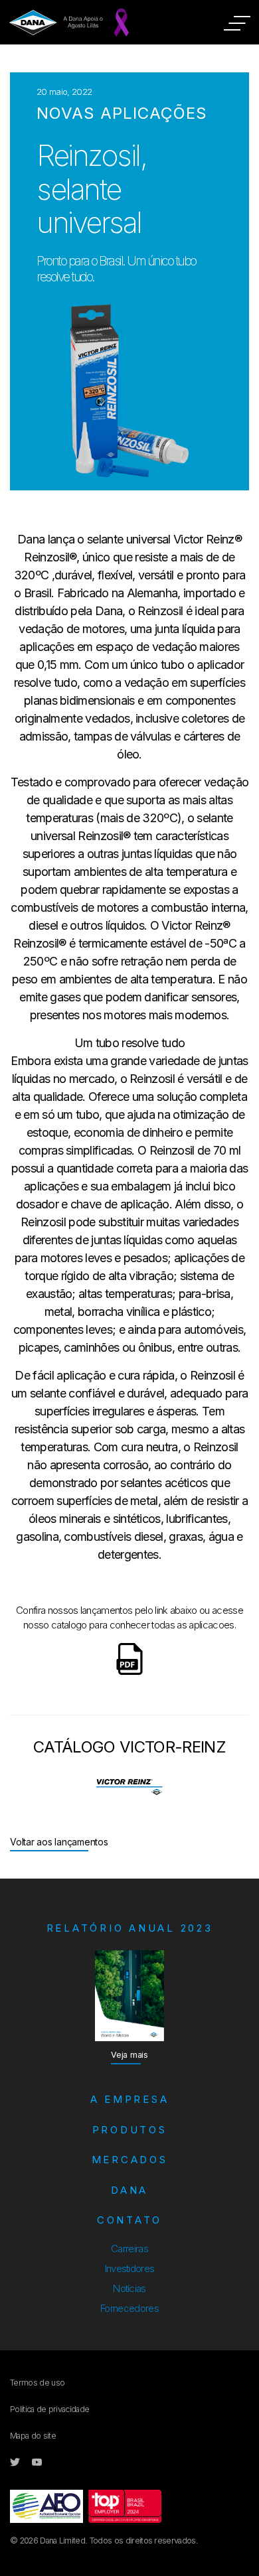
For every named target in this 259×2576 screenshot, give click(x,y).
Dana (129, 2190)
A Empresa (130, 2099)
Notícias (129, 2288)
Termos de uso (37, 2383)
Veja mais (129, 2055)
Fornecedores (129, 2308)
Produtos (130, 2130)
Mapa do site (33, 2436)
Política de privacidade (49, 2409)
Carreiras (129, 2249)
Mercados (130, 2160)
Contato (129, 2220)
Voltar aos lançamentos (59, 1842)
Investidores (130, 2268)
